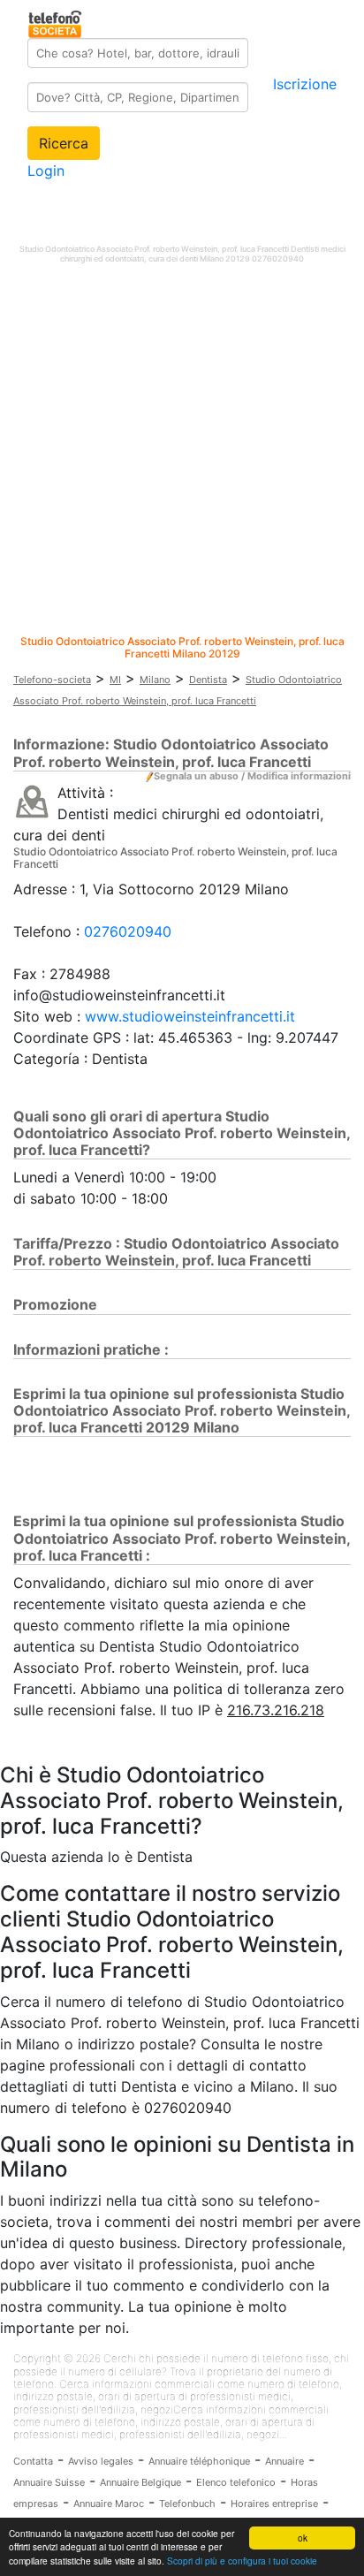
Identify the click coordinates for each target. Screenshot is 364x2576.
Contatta (33, 2461)
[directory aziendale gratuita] (56, 21)
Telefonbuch (187, 2504)
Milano (155, 680)
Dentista (208, 680)
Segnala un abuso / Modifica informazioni (252, 776)
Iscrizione (305, 84)
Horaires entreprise (274, 2504)
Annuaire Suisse (49, 2482)
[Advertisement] (182, 453)
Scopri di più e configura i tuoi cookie (242, 2561)
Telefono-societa (52, 680)
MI (115, 680)
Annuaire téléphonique (199, 2461)
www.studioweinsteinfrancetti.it (190, 1016)
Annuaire (284, 2461)
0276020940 (128, 931)
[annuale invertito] (32, 801)
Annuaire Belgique (140, 2482)
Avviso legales (101, 2461)
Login (46, 171)
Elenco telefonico (236, 2482)
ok (303, 2538)
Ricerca (64, 143)
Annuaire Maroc (109, 2504)
